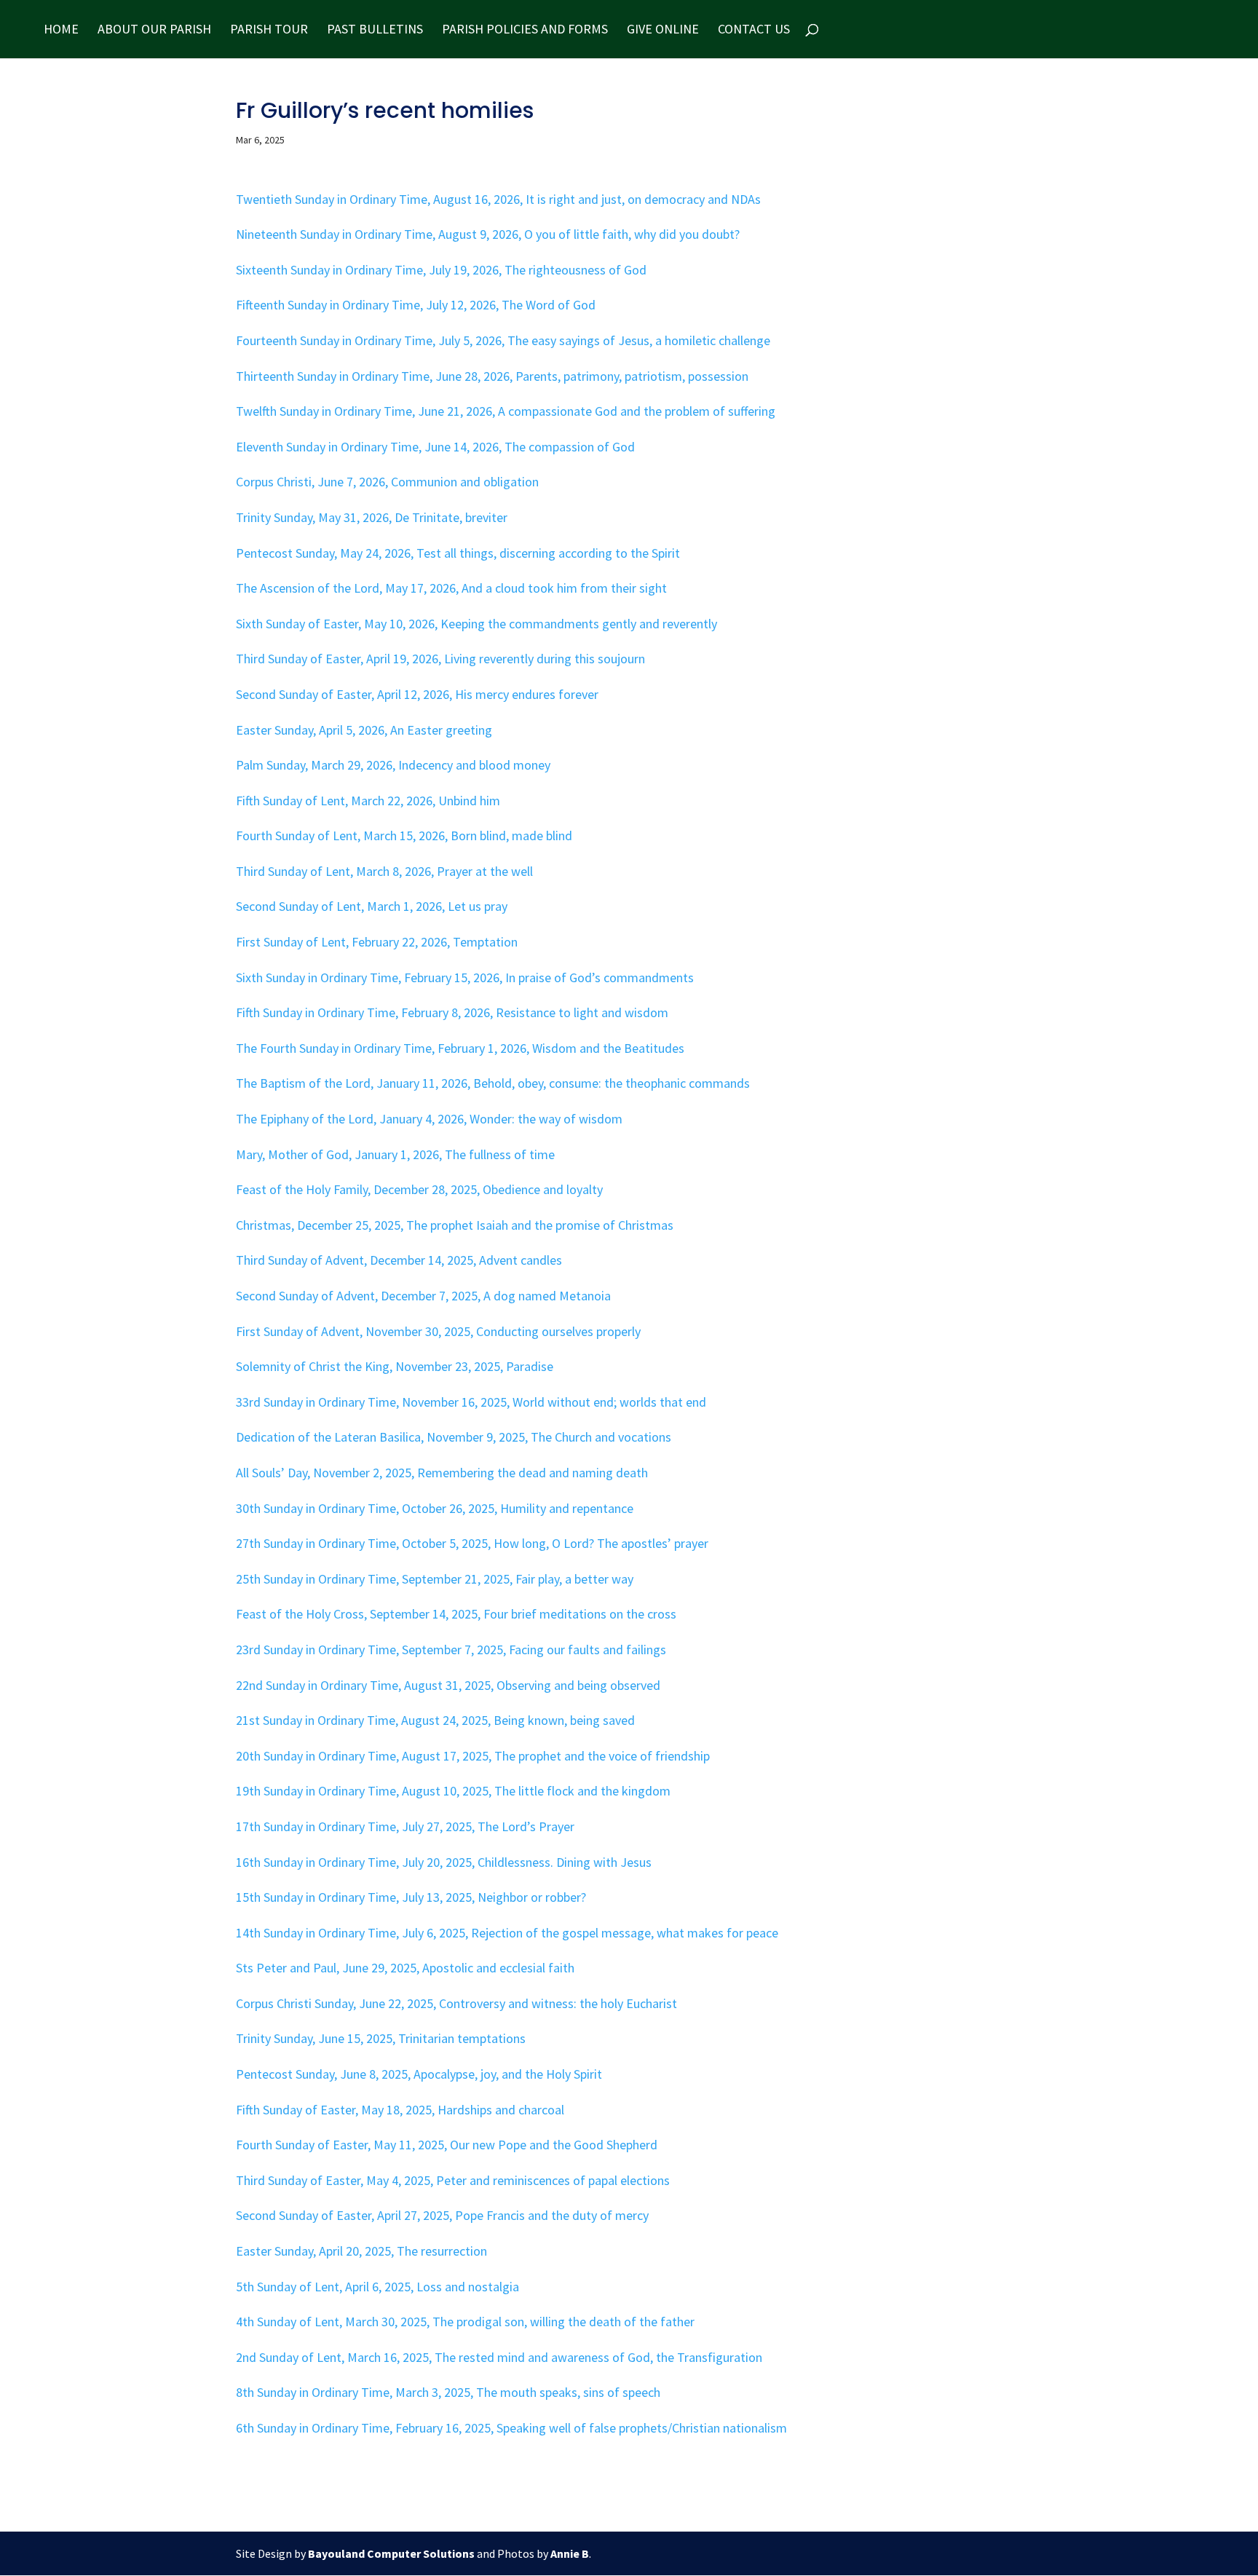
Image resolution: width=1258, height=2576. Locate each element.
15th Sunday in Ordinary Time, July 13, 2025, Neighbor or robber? (411, 1897)
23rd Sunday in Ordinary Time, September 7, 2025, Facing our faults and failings (451, 1649)
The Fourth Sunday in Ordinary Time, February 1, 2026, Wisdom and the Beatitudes (460, 1048)
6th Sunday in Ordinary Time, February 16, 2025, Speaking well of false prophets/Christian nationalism (511, 2428)
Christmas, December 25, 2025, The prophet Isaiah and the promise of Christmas (455, 1225)
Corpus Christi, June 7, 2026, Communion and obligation (387, 482)
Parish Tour (269, 31)
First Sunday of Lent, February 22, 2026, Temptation (377, 942)
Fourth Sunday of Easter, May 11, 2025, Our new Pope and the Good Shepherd (447, 2145)
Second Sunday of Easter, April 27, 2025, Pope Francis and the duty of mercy (442, 2215)
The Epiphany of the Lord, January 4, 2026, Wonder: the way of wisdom (429, 1119)
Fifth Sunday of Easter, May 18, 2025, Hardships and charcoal (400, 2110)
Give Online (663, 31)
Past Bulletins (375, 31)
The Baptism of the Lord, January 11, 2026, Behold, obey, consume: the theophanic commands (493, 1083)
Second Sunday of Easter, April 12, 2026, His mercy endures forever (417, 694)
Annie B (570, 2553)
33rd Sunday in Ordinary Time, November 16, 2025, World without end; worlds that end (471, 1402)
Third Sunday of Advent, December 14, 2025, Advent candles (399, 1260)
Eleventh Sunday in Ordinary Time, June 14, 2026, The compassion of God (435, 447)
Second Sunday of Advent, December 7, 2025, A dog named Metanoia (423, 1296)
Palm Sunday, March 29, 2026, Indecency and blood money (393, 765)
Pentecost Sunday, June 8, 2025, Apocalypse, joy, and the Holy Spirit (419, 2074)
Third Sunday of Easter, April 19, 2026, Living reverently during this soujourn (440, 659)
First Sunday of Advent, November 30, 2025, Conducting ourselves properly (438, 1331)
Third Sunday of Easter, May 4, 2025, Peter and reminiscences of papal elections (453, 2180)
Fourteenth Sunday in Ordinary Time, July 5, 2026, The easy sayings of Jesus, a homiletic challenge (503, 340)
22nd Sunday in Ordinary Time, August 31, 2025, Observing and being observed (448, 1685)
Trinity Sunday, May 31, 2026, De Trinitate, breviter (372, 517)
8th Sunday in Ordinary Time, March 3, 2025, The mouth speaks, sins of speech (448, 2392)
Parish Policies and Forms (525, 31)
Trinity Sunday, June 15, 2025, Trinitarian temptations (381, 2038)
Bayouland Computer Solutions (391, 2553)
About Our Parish (154, 31)
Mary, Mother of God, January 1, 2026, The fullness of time (395, 1154)
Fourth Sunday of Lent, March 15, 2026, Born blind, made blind (404, 835)
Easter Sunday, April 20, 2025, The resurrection (361, 2251)
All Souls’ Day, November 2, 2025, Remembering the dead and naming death (442, 1473)
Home (61, 31)
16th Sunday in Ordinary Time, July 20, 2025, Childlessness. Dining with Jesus (444, 1862)
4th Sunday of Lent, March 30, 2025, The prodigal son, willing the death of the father (465, 2322)
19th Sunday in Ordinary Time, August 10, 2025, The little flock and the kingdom (453, 1791)
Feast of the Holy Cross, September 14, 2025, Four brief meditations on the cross (456, 1614)
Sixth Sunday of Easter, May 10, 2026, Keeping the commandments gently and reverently (476, 624)
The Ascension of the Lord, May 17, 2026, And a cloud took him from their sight (451, 588)
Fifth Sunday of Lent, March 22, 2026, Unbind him (368, 801)
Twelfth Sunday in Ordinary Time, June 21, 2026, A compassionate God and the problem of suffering (506, 411)
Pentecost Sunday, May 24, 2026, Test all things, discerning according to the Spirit (458, 553)
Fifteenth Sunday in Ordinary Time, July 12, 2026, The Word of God (416, 305)
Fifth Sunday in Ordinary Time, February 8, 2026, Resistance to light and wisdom (452, 1012)
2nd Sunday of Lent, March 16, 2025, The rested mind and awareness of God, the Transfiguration (499, 2357)
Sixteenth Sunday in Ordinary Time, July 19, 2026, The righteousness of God (441, 270)
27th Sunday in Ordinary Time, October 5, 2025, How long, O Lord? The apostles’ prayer (472, 1543)
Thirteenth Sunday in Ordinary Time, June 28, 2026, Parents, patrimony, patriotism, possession (492, 376)
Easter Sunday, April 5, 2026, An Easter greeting (364, 730)
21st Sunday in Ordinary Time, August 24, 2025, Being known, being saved (435, 1720)
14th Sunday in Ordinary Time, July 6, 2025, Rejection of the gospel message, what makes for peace (507, 1933)
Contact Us (754, 31)
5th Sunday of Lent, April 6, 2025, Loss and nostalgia (377, 2287)
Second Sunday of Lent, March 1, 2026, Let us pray (372, 906)
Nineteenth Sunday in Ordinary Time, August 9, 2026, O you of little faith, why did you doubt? (488, 234)
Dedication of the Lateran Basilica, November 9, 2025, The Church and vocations (454, 1437)
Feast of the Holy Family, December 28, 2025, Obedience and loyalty (419, 1189)
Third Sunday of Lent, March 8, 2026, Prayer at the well (384, 871)
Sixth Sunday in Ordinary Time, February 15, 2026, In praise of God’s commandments (465, 977)
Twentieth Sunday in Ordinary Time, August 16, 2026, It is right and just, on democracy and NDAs (498, 199)
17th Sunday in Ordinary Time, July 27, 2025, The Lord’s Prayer (405, 1826)
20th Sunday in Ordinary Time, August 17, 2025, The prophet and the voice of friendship (473, 1756)
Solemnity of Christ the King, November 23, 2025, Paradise (395, 1366)
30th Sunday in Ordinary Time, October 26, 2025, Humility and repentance (435, 1508)
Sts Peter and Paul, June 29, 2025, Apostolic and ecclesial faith (405, 1968)
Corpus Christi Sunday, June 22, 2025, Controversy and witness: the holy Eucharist (456, 2003)
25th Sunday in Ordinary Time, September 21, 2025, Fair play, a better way (435, 1579)
